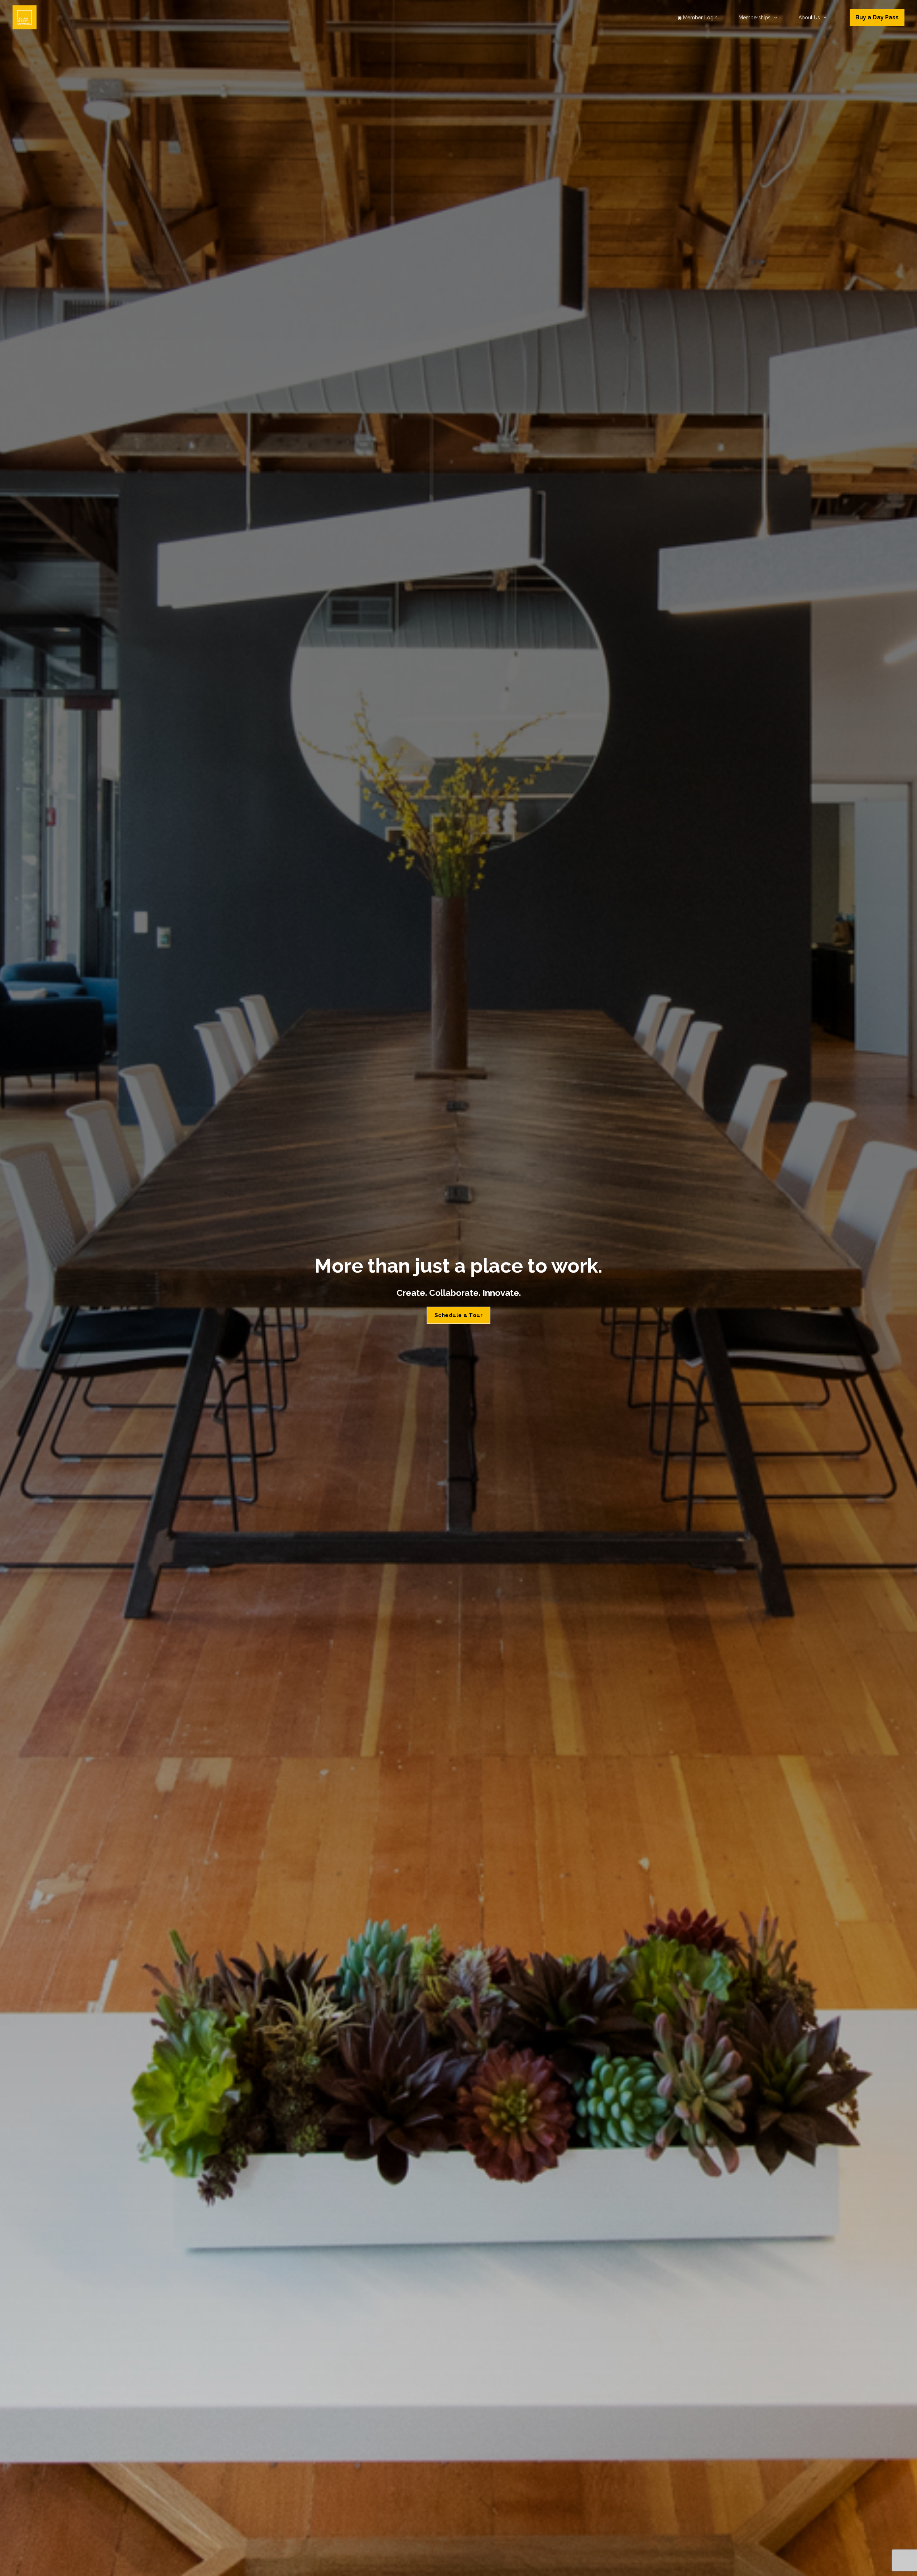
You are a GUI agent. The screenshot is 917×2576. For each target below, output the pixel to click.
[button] (774, 18)
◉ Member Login (697, 18)
